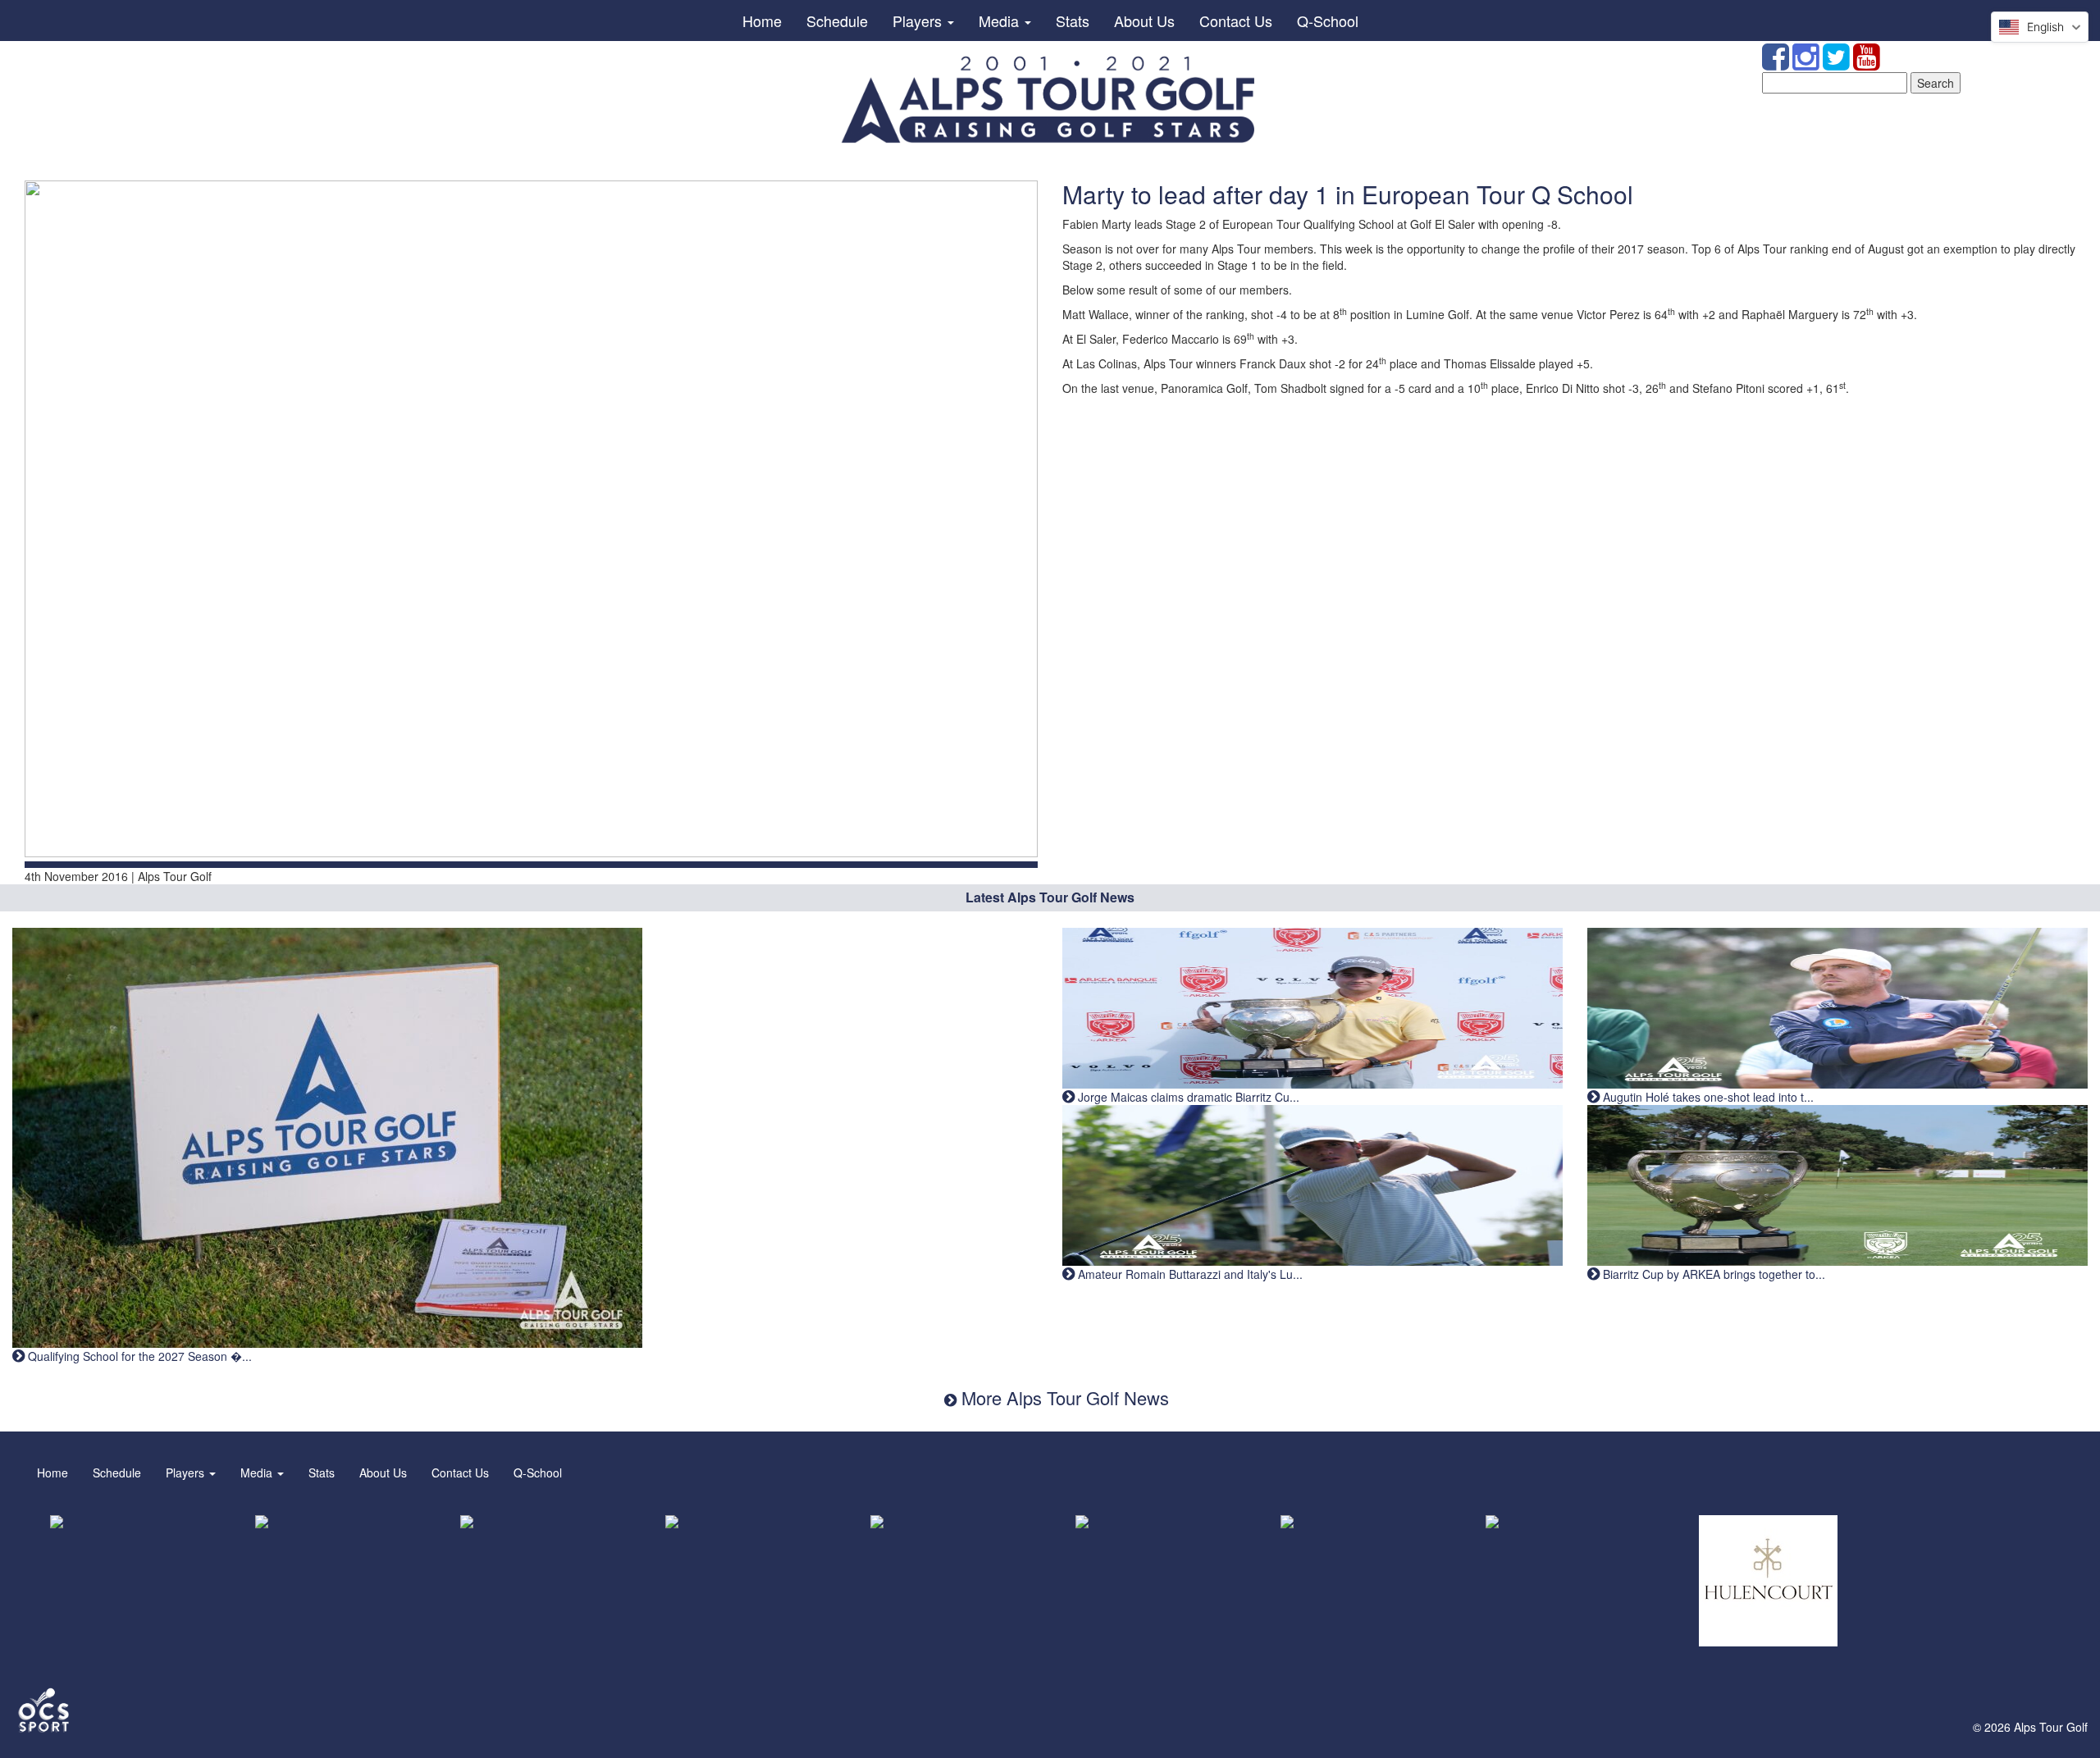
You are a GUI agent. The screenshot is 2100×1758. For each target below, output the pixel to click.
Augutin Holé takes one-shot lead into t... (1707, 1097)
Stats (1073, 21)
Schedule (837, 21)
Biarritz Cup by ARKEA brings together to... (1712, 1274)
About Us (1144, 21)
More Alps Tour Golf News (1063, 1397)
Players (919, 21)
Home (762, 21)
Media (1001, 21)
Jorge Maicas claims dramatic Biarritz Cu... (1187, 1097)
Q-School (1328, 21)
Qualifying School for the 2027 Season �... (138, 1356)
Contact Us (1236, 21)
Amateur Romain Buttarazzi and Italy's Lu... (1189, 1274)
